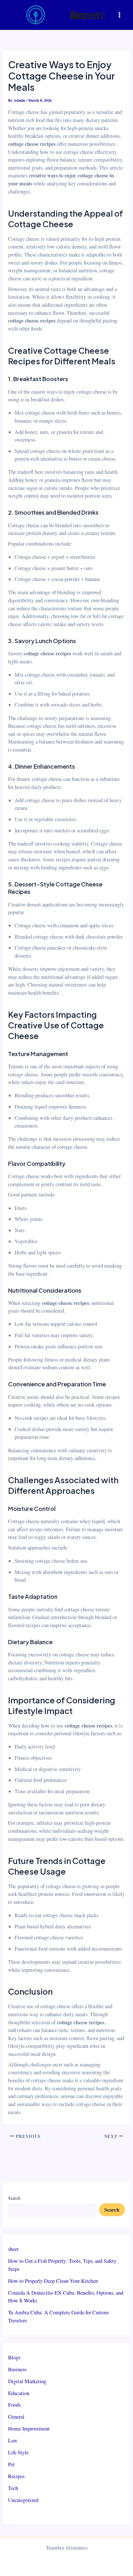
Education (19, 2393)
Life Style (18, 2452)
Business (17, 2369)
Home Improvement (29, 2429)
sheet (13, 2249)
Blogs (14, 2357)
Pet (11, 2464)
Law (13, 2440)
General (16, 2417)
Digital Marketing (27, 2381)
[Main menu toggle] (119, 15)
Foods (14, 2405)
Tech (13, 2488)
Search (14, 2198)
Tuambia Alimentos (87, 15)
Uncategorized (23, 2500)
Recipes (16, 2476)
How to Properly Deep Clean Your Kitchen (53, 2281)
